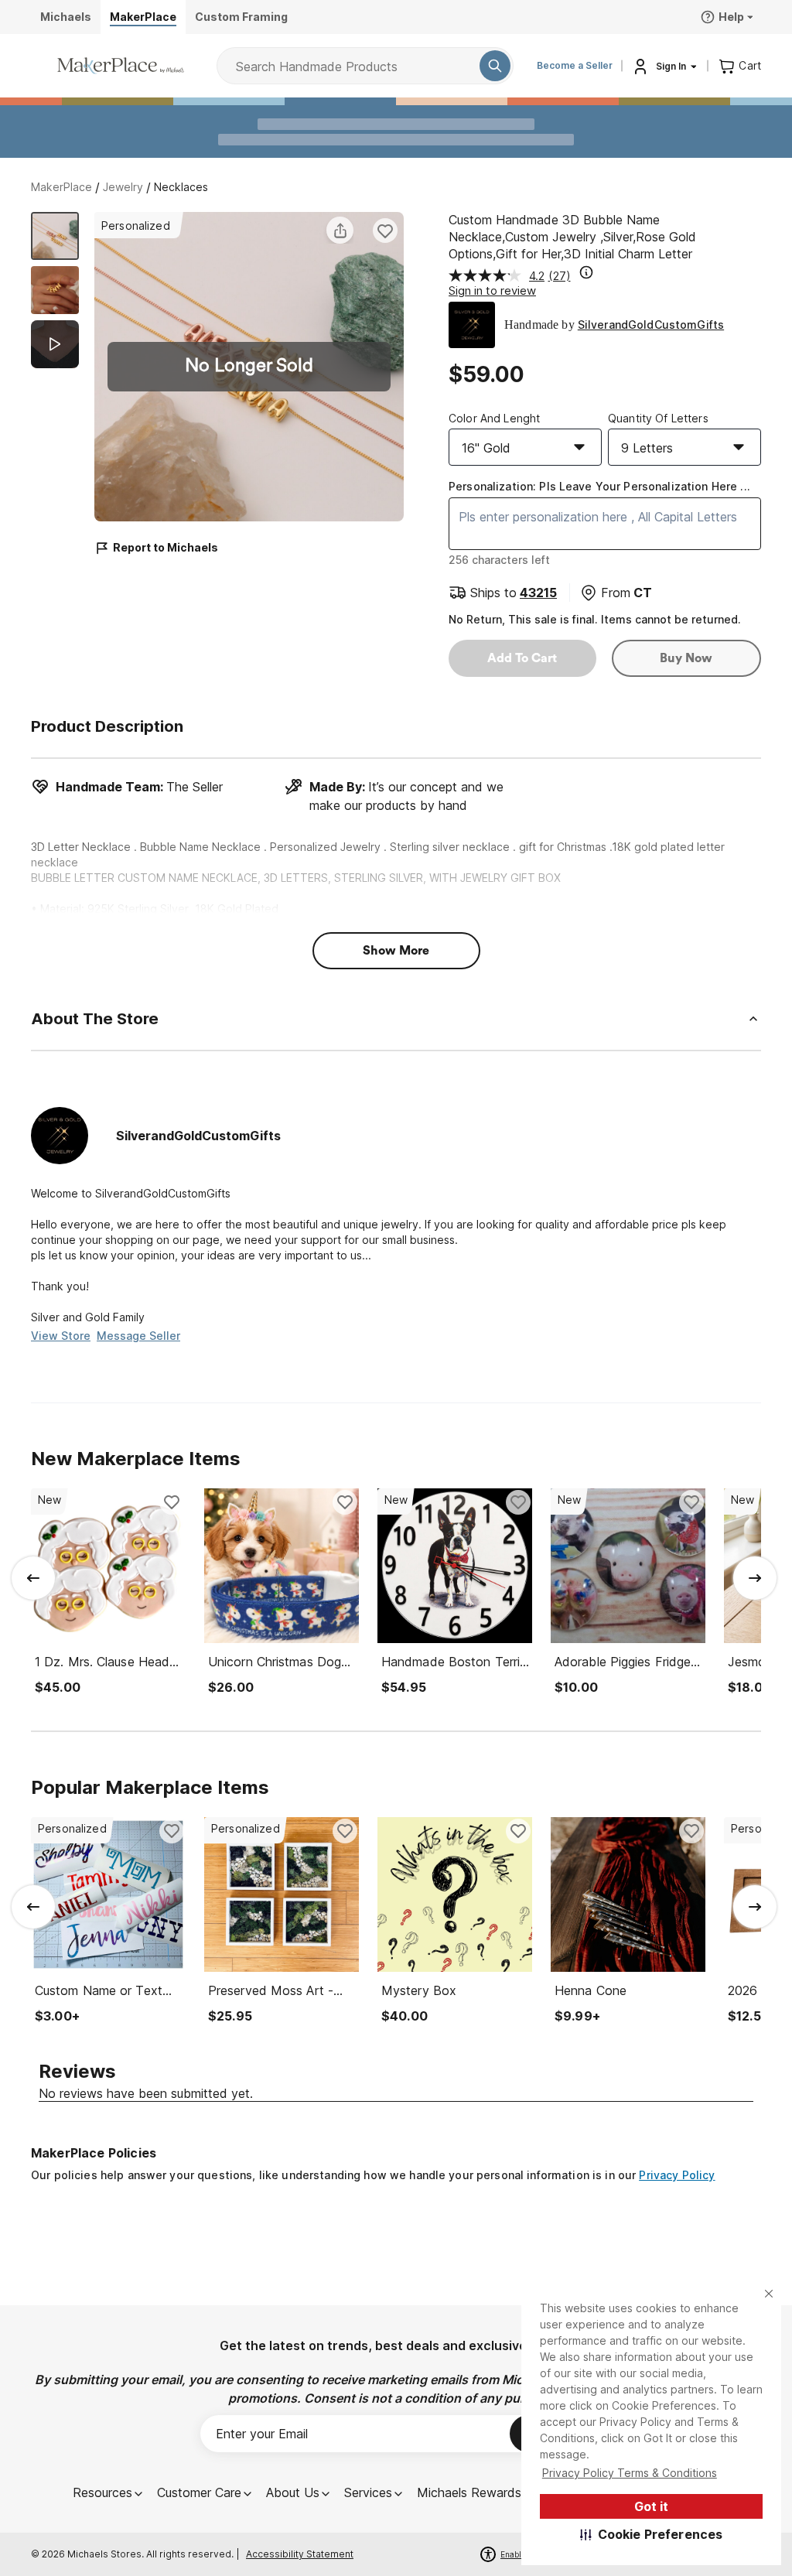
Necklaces (181, 187)
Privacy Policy (677, 2175)
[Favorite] (385, 231)
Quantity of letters (658, 418)
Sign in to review (492, 290)
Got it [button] (651, 2506)
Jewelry (123, 187)
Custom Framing (241, 17)
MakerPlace (61, 187)
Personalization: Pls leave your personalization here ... (599, 486)
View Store (61, 1336)
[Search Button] (495, 66)
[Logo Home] (121, 66)
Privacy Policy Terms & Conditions (630, 2473)
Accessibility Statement (300, 2554)
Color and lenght (494, 418)
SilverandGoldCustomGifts (651, 325)
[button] (652, 2534)
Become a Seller (575, 65)
